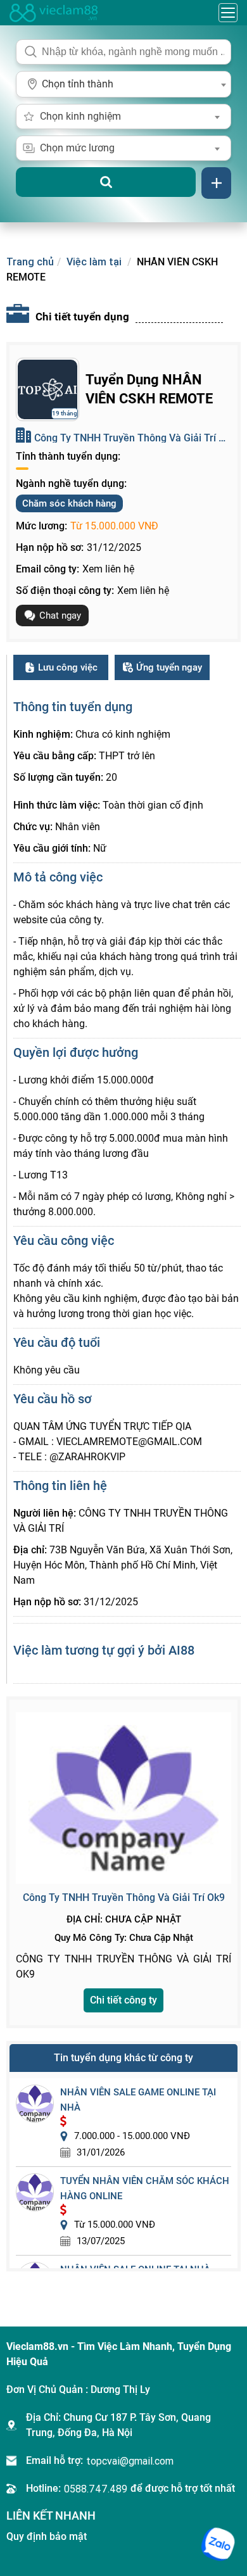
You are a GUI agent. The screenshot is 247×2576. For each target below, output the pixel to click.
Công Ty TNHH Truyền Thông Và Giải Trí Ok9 (132, 438)
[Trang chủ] (54, 13)
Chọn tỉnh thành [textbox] (78, 84)
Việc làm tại (95, 262)
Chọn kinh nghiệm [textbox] (80, 116)
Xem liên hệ (108, 569)
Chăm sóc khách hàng (69, 503)
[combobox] (123, 84)
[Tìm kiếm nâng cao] (216, 183)
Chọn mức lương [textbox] (77, 148)
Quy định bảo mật (47, 2536)
